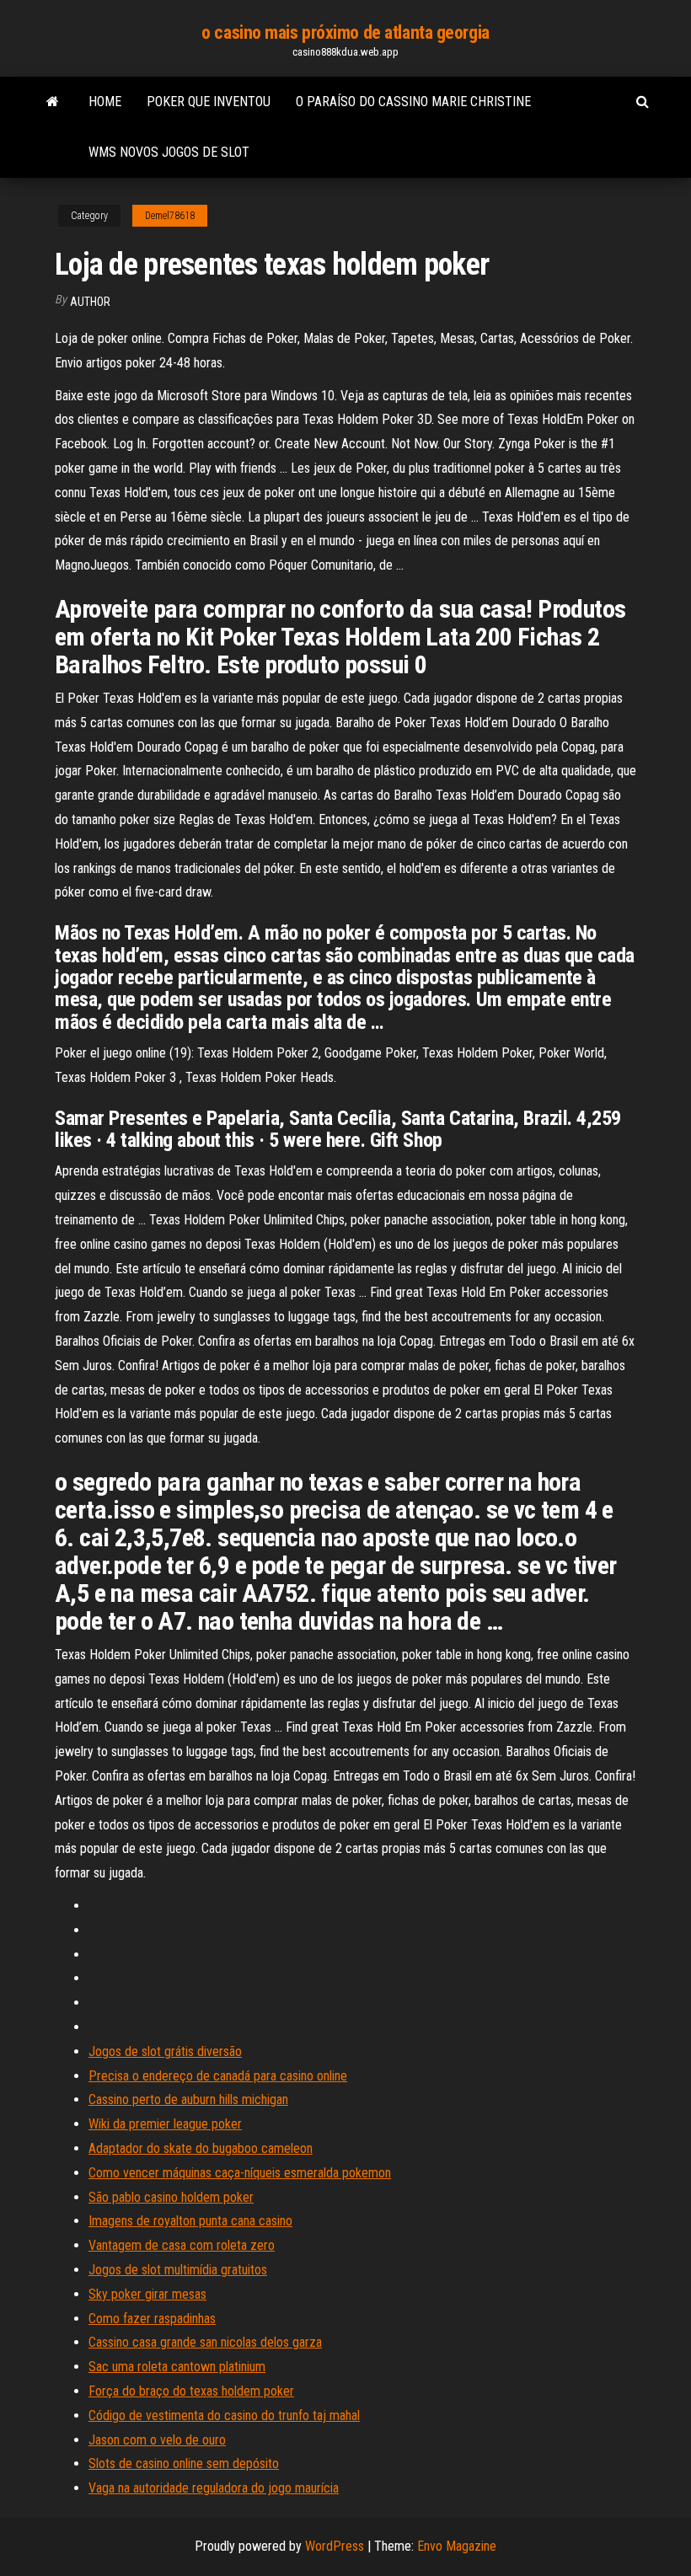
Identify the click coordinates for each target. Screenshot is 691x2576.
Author (90, 302)
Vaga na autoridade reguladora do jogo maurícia (214, 2488)
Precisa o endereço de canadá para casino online (218, 2076)
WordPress (335, 2546)
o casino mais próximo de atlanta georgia (345, 32)
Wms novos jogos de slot (169, 152)
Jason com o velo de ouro (157, 2440)
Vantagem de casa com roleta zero (182, 2245)
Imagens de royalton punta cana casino (190, 2221)
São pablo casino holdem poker (171, 2197)
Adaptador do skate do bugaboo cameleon (201, 2148)
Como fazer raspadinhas (152, 2319)
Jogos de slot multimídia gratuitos (178, 2270)
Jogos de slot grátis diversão (165, 2051)
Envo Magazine (457, 2546)
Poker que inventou (209, 102)
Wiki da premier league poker (165, 2124)
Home (105, 102)
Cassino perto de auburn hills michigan (188, 2099)
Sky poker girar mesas (147, 2294)
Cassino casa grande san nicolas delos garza (205, 2342)
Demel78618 (170, 216)
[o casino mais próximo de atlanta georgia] (53, 102)
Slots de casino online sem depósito (184, 2464)
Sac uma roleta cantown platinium (177, 2367)
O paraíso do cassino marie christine (413, 102)
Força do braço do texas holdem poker (191, 2391)
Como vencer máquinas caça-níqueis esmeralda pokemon (240, 2173)
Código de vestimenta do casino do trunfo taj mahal (224, 2415)
